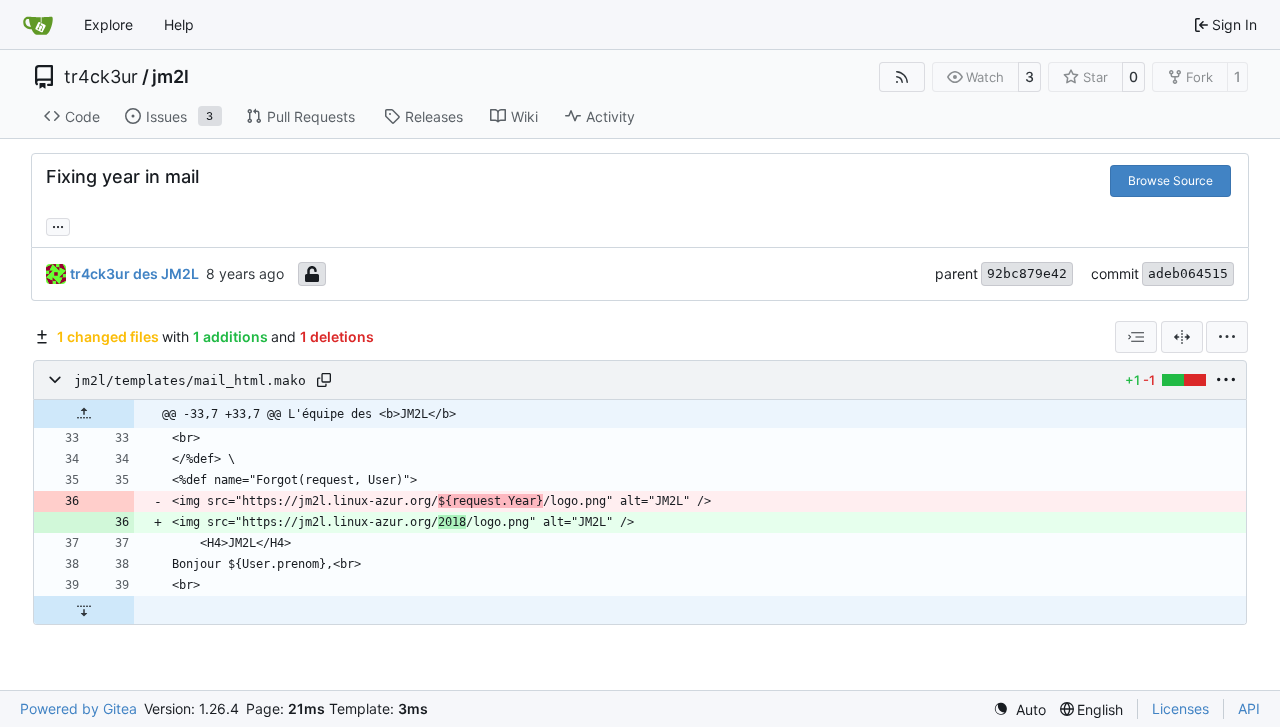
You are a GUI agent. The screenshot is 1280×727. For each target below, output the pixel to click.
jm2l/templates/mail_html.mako (190, 380)
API (1249, 708)
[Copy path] (324, 380)
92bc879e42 (1027, 273)
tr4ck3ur (101, 77)
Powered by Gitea (78, 708)
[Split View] (1182, 337)
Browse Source (1170, 180)
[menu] (1227, 337)
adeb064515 (1188, 273)
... (58, 224)
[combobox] (1136, 337)
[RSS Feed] (902, 77)
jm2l (170, 77)
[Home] (38, 25)
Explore (108, 24)
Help (179, 24)
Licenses (1180, 708)
